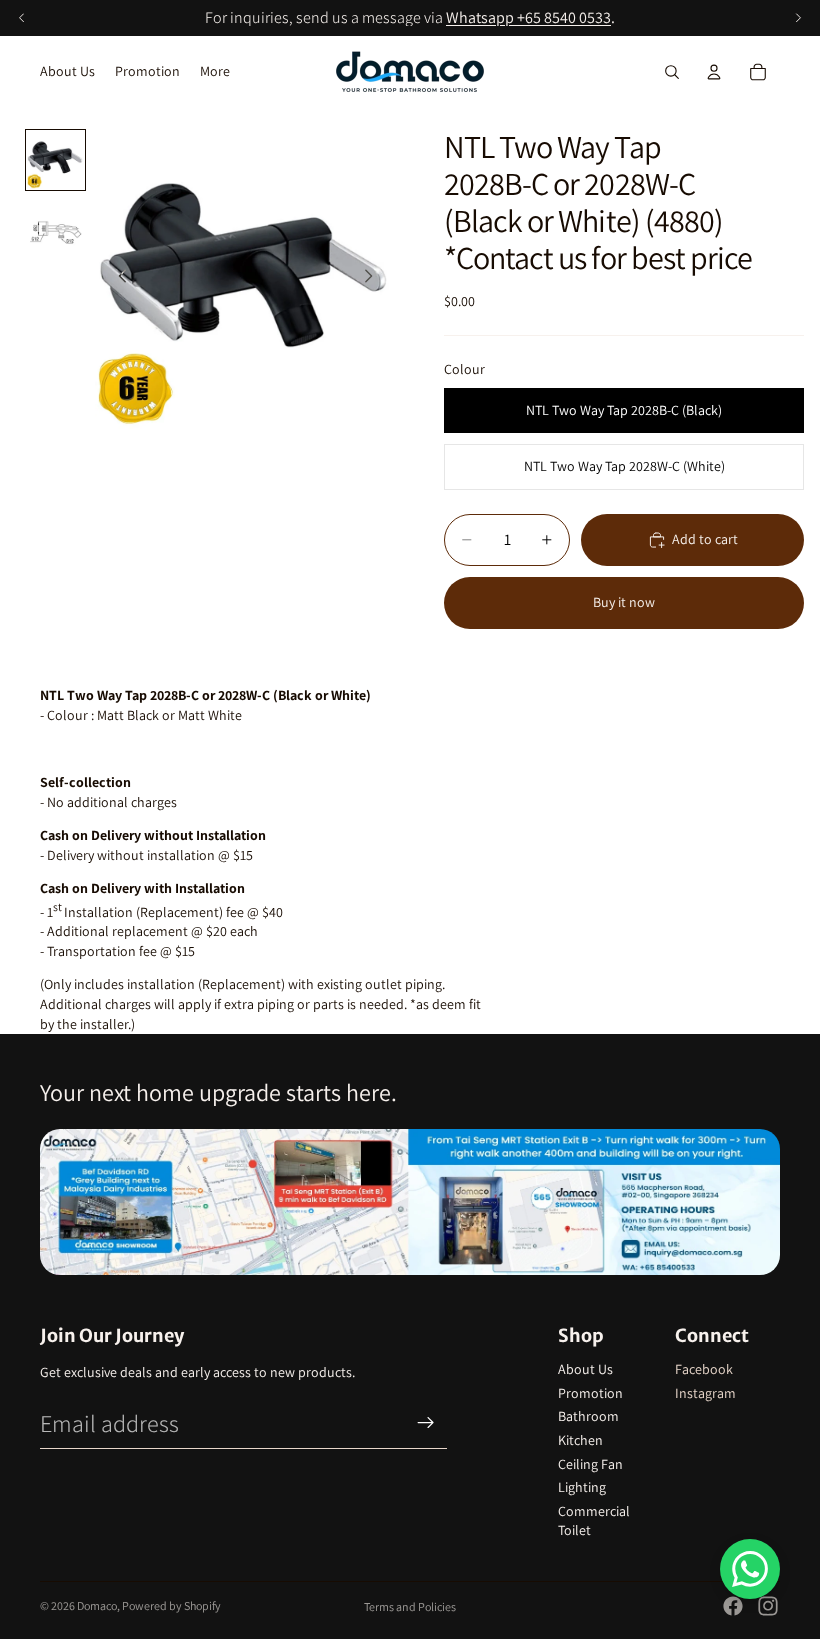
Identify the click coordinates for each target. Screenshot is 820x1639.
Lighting (582, 1487)
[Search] (672, 72)
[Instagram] (768, 1606)
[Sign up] (426, 1423)
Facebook (704, 1369)
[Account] (714, 72)
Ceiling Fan (590, 1464)
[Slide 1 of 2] (55, 159)
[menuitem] (215, 72)
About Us (585, 1369)
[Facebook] (733, 1606)
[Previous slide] (117, 279)
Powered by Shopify (171, 1605)
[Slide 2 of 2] (55, 225)
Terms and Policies (410, 1606)
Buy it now (624, 602)
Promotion (590, 1393)
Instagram (705, 1393)
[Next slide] (374, 279)
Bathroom (588, 1416)
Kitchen (580, 1440)
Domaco (97, 1605)
